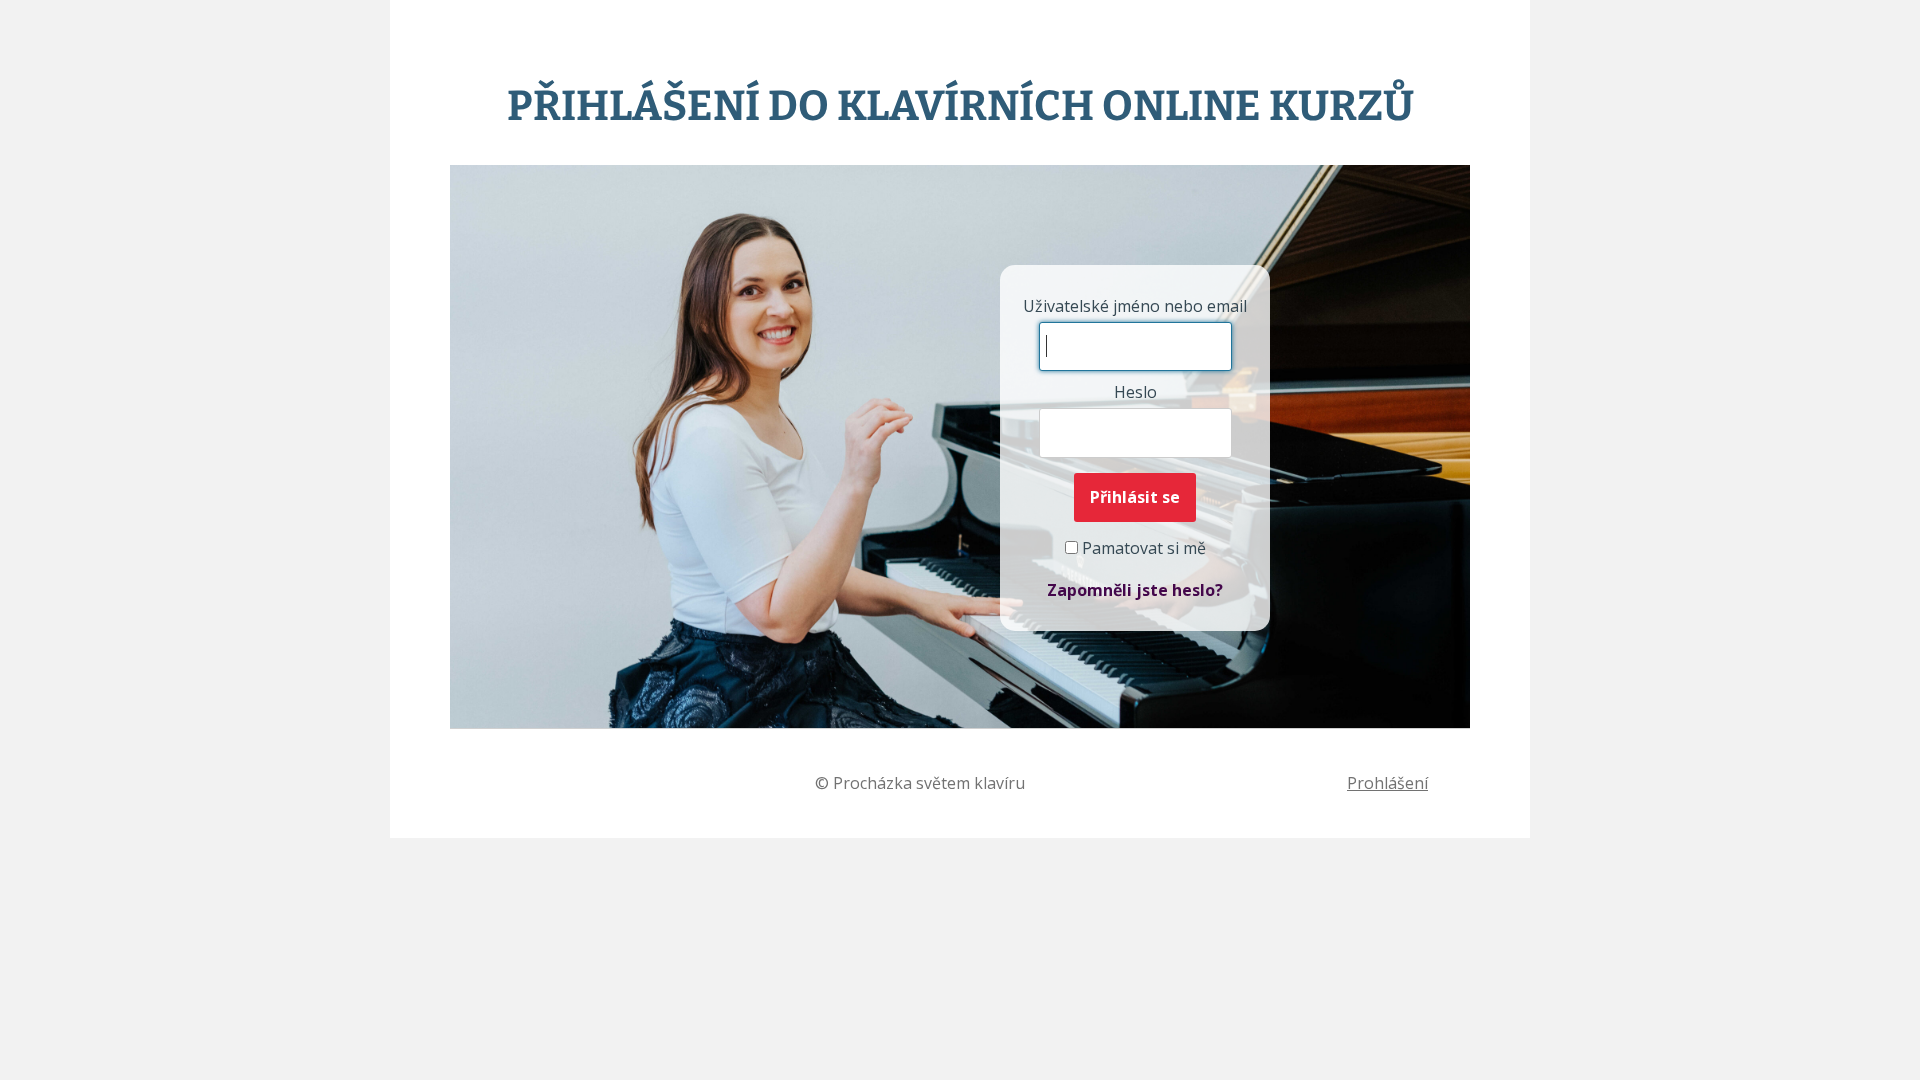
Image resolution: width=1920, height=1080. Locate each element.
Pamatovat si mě (1142, 548)
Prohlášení (1387, 783)
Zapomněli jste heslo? (1135, 590)
